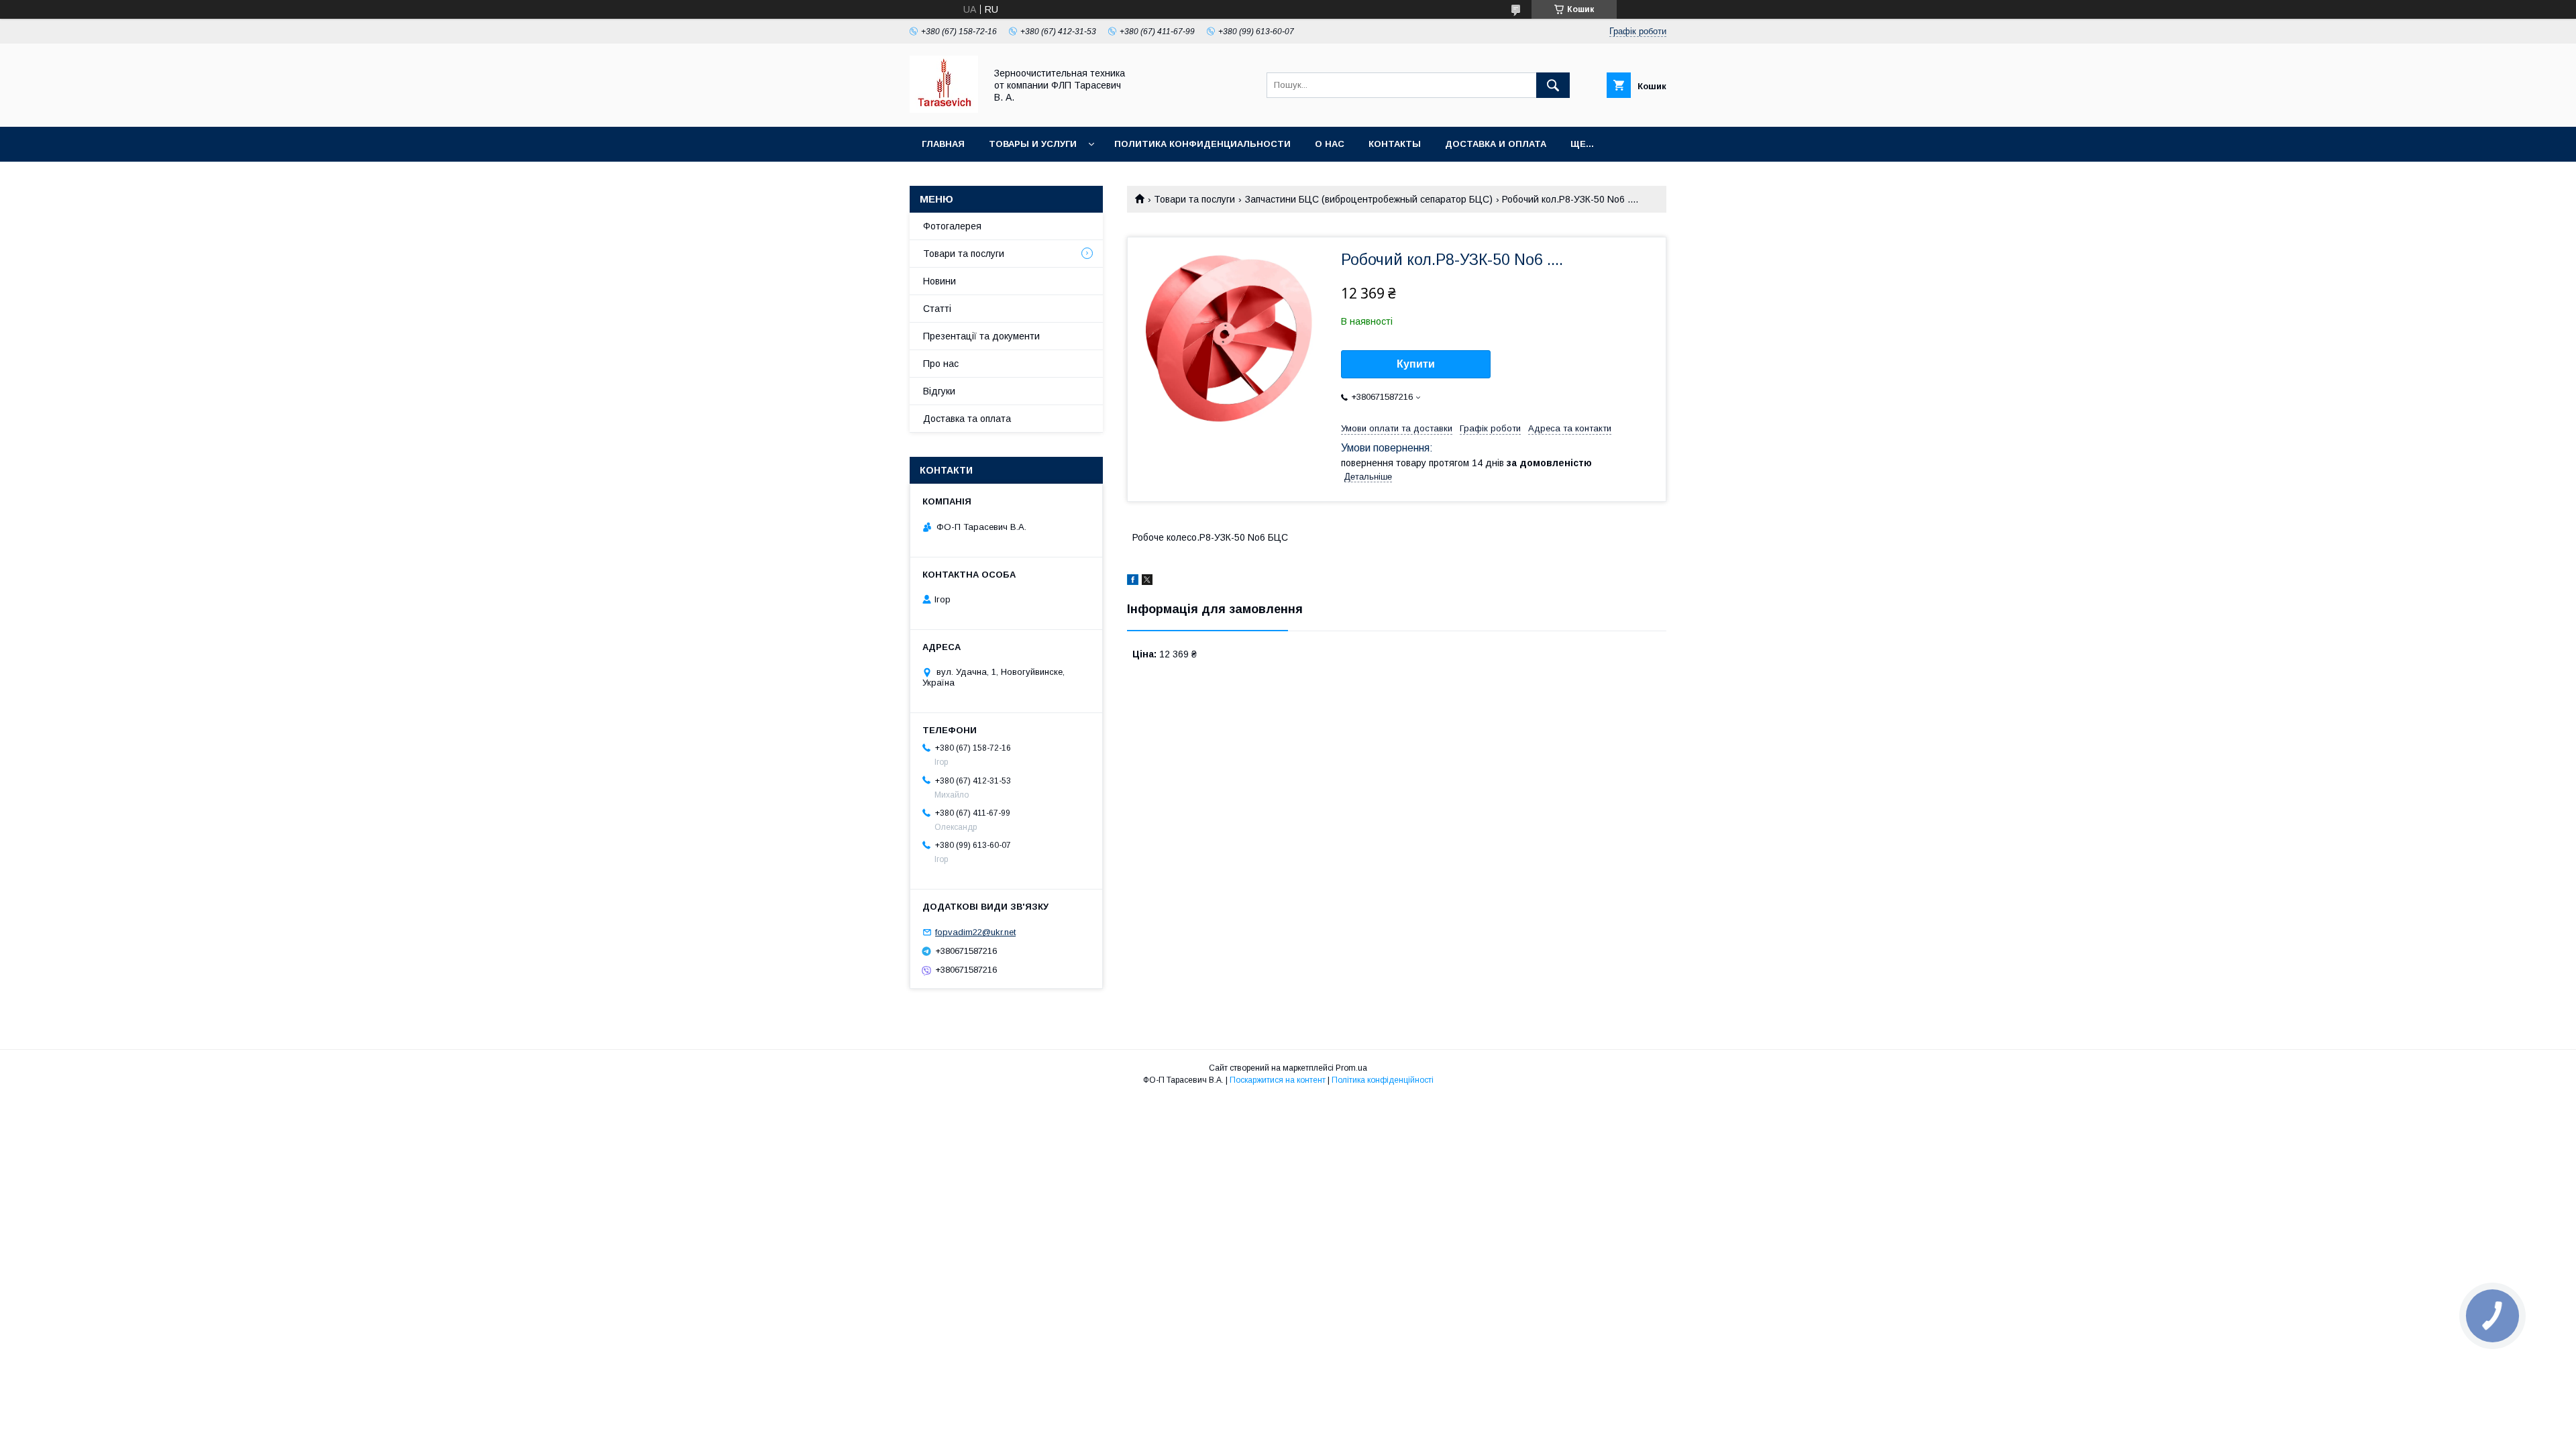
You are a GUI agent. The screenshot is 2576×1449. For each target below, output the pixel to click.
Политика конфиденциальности (1202, 144)
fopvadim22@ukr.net (975, 932)
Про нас (941, 364)
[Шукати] (1553, 85)
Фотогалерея (952, 226)
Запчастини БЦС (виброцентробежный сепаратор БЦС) (1369, 199)
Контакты (1395, 144)
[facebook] (1133, 582)
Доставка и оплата (1496, 144)
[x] (1147, 582)
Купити (1416, 364)
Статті (937, 309)
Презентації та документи (981, 336)
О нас (1330, 144)
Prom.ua (1351, 1068)
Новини (940, 281)
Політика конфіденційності (1383, 1080)
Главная (943, 144)
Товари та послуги (1194, 199)
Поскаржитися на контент (1278, 1080)
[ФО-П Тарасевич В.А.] (944, 109)
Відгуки (939, 391)
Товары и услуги (1033, 144)
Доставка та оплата (967, 419)
